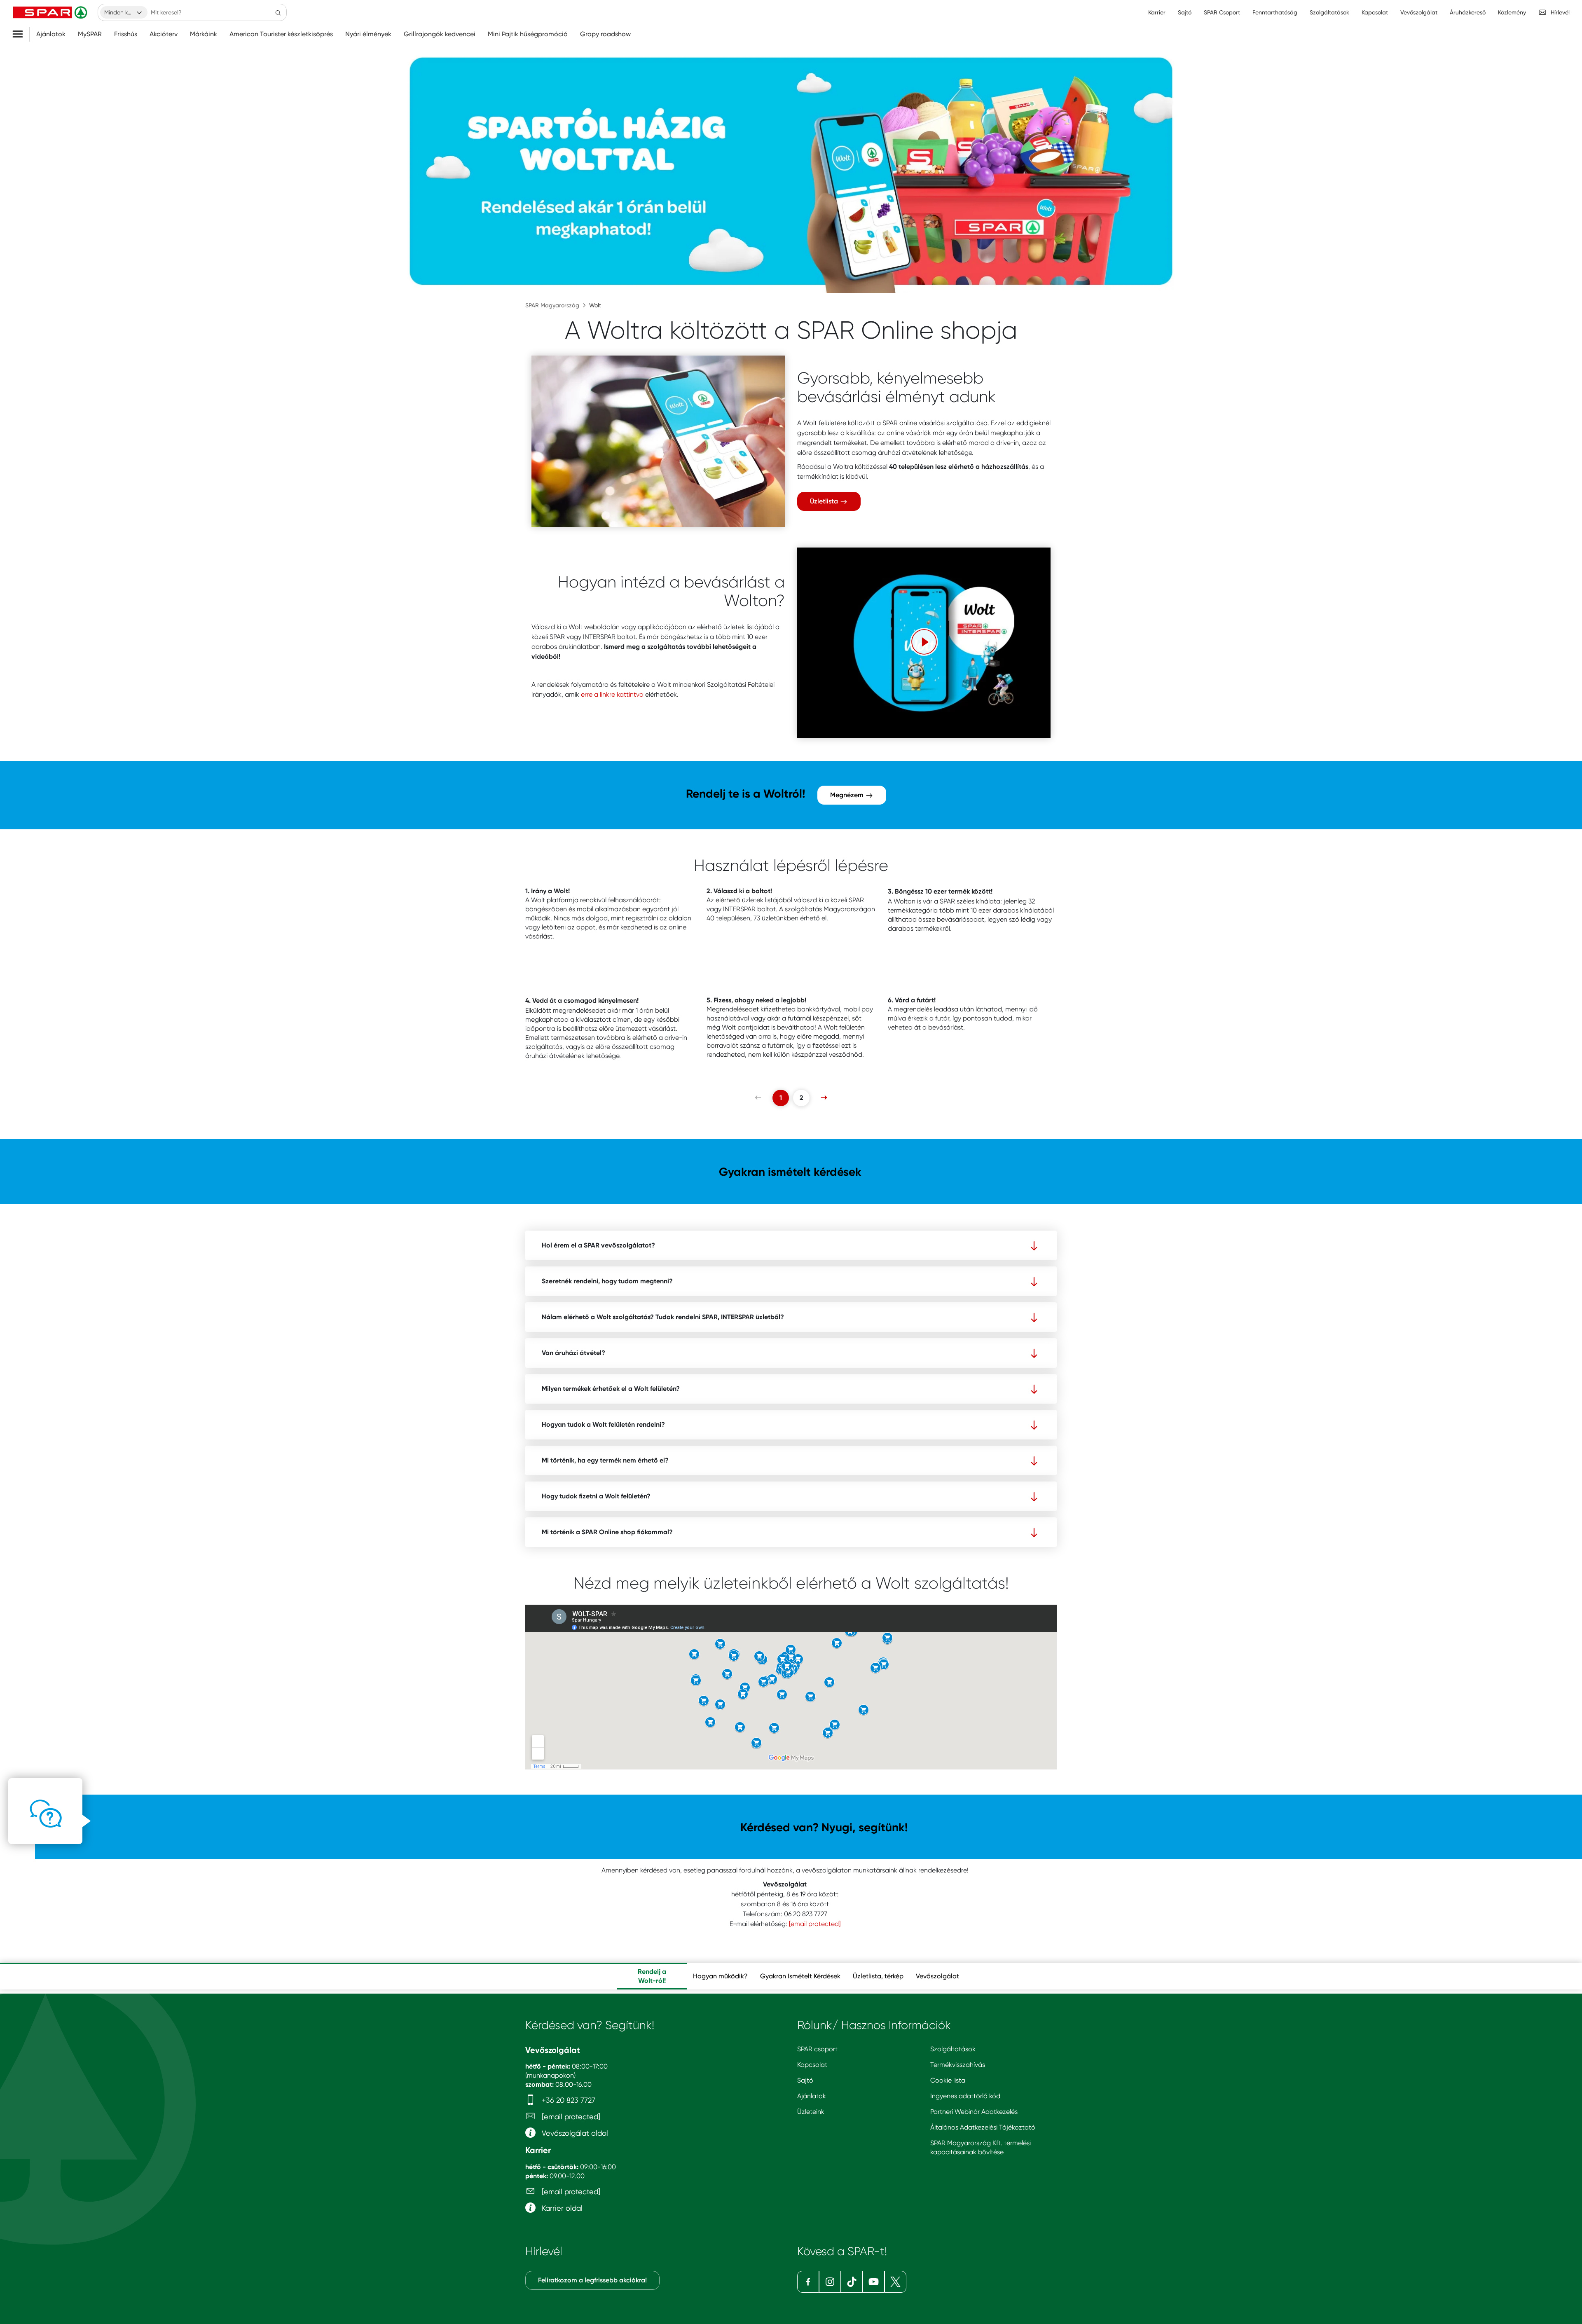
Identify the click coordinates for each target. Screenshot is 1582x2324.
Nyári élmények (368, 34)
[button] (924, 642)
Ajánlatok (51, 34)
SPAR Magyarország (552, 305)
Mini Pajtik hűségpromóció (528, 34)
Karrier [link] (1157, 12)
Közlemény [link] (1512, 12)
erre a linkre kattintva (612, 694)
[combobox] (124, 12)
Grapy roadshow (605, 34)
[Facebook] (808, 2282)
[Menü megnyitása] (21, 34)
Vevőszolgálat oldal (574, 2133)
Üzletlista (825, 501)
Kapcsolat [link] (1375, 12)
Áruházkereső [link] (1468, 12)
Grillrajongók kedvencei (440, 34)
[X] (895, 2282)
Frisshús (126, 34)
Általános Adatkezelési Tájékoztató (983, 2127)
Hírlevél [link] (1560, 12)
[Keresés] (278, 12)
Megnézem (848, 795)
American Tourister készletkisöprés (281, 34)
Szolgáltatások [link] (1329, 12)
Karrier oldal (561, 2208)
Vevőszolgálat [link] (1419, 12)
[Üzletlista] (658, 441)
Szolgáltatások (953, 2049)
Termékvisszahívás (958, 2065)
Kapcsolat (812, 2065)
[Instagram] (830, 2282)
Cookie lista (948, 2080)
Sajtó (805, 2080)
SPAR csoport (817, 2049)
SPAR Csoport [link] (1222, 12)
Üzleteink (811, 2112)
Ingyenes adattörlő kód (965, 2096)
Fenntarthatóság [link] (1275, 12)
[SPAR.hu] (51, 12)
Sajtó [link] (1185, 12)
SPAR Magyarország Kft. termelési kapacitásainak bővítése (981, 2147)
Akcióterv (164, 34)
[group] (652, 1976)
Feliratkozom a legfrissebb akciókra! (592, 2280)
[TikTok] (852, 2282)
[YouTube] (874, 2282)
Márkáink (204, 34)
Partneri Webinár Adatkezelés (974, 2112)
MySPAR (90, 34)
